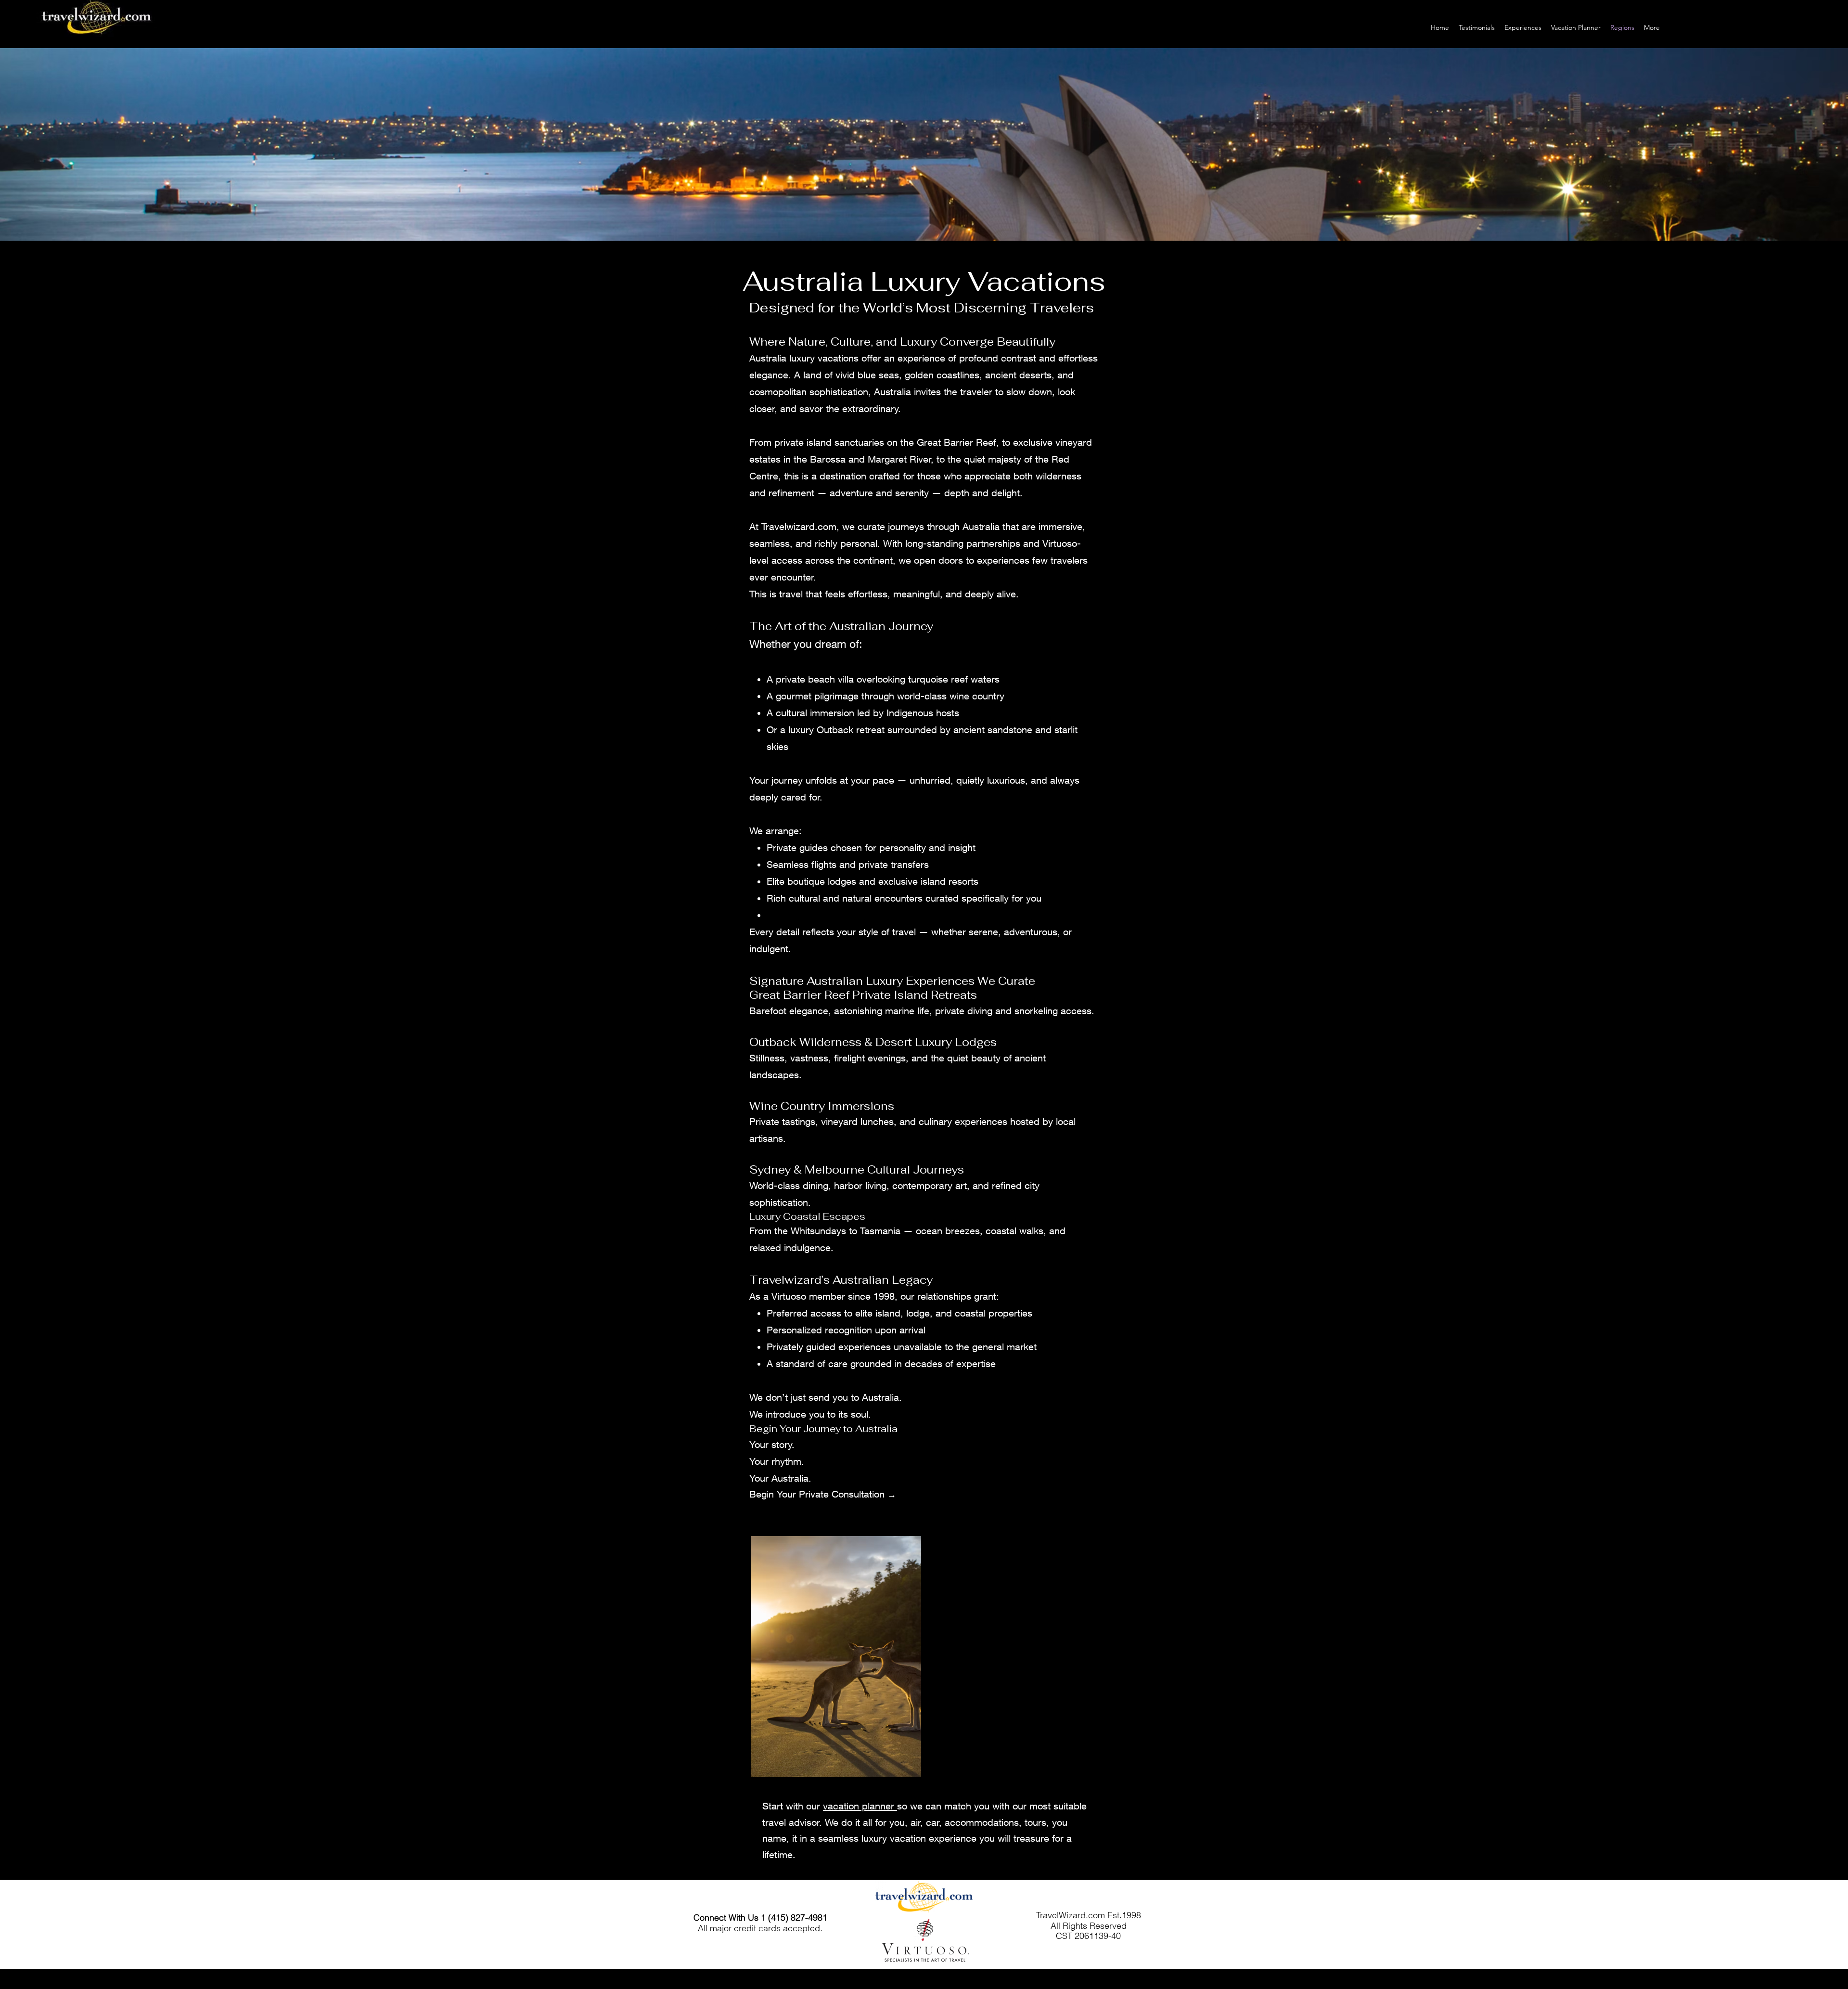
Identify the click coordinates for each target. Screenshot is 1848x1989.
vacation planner (860, 1806)
